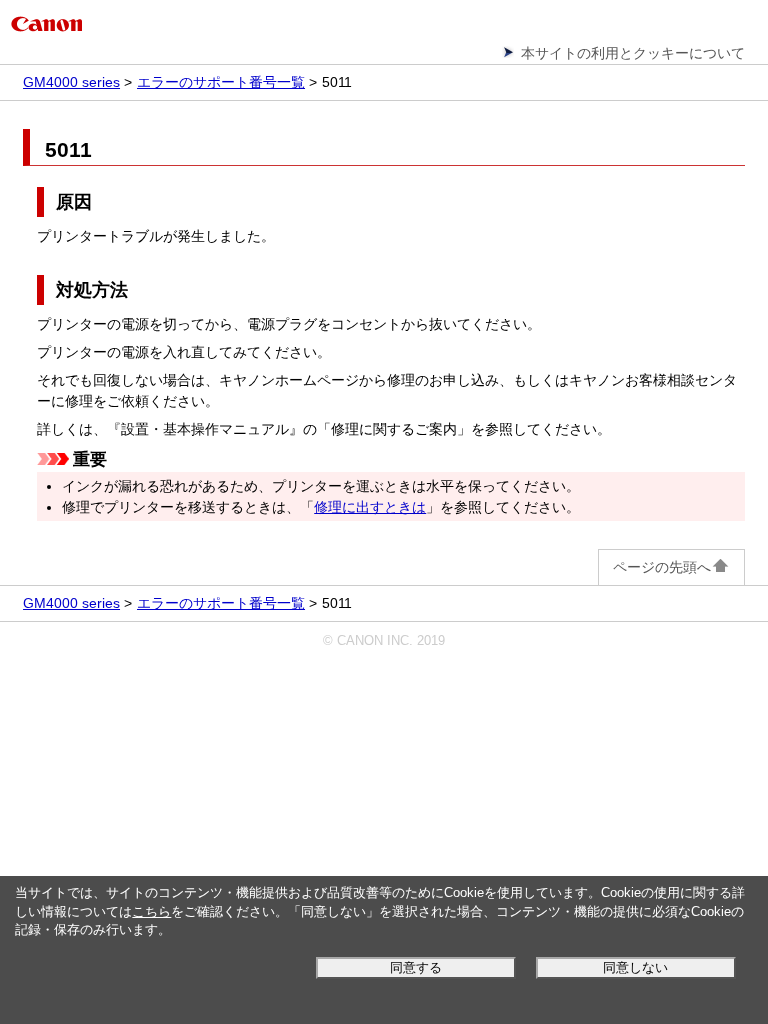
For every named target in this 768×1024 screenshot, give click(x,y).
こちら (151, 912)
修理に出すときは (370, 507)
